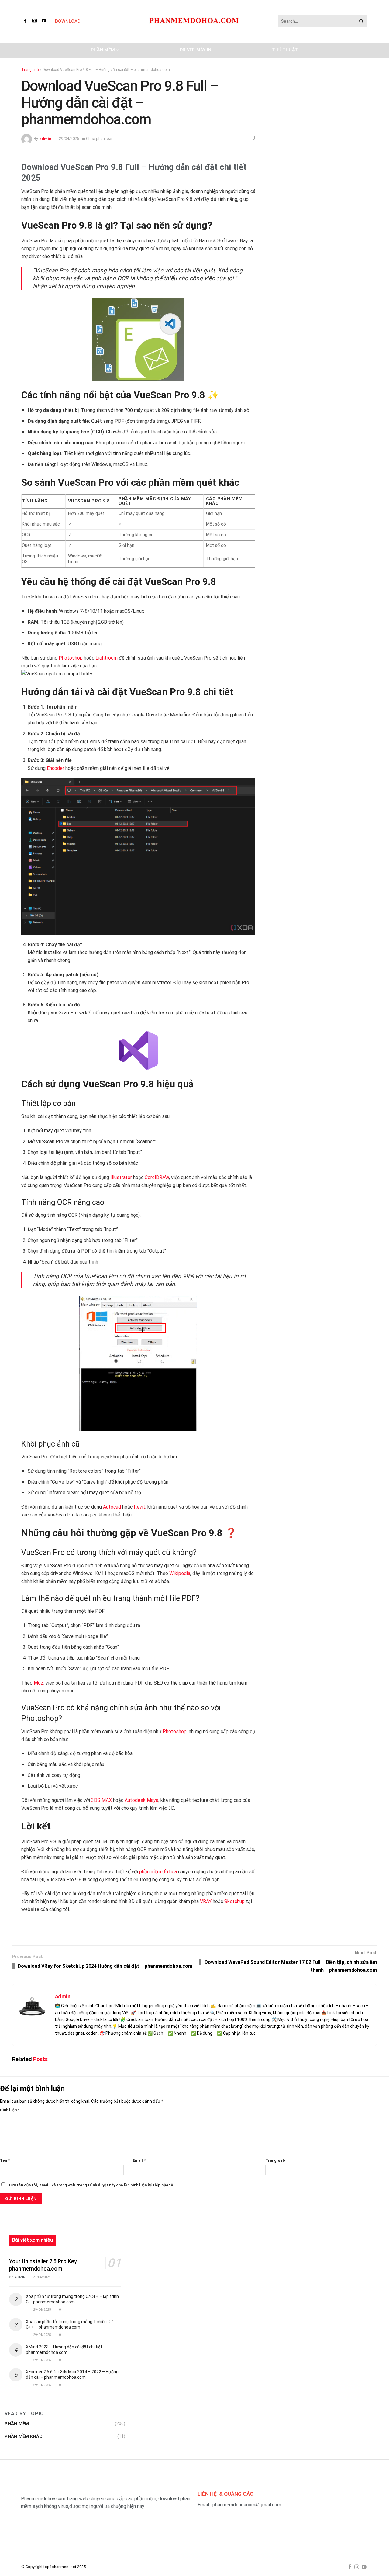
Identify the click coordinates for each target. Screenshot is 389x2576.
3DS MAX (102, 1800)
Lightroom (107, 658)
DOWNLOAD (68, 21)
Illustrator (121, 1177)
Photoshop (71, 658)
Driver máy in (196, 50)
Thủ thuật (285, 50)
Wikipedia (180, 1573)
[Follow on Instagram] (36, 21)
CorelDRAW (157, 1177)
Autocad (112, 1507)
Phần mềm (103, 50)
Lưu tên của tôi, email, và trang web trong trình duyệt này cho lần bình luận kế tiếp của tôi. (92, 2185)
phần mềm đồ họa (158, 1872)
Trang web (275, 2160)
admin (45, 138)
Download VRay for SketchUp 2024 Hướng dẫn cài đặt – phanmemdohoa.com (105, 1966)
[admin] (27, 138)
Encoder (55, 768)
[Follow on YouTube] (45, 21)
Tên (5, 2160)
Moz (39, 1683)
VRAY (206, 1901)
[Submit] (361, 21)
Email (139, 2160)
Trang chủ (30, 70)
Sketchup (234, 1901)
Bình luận (10, 2110)
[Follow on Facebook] (26, 21)
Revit (139, 1507)
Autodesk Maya (141, 1800)
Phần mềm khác (24, 2436)
